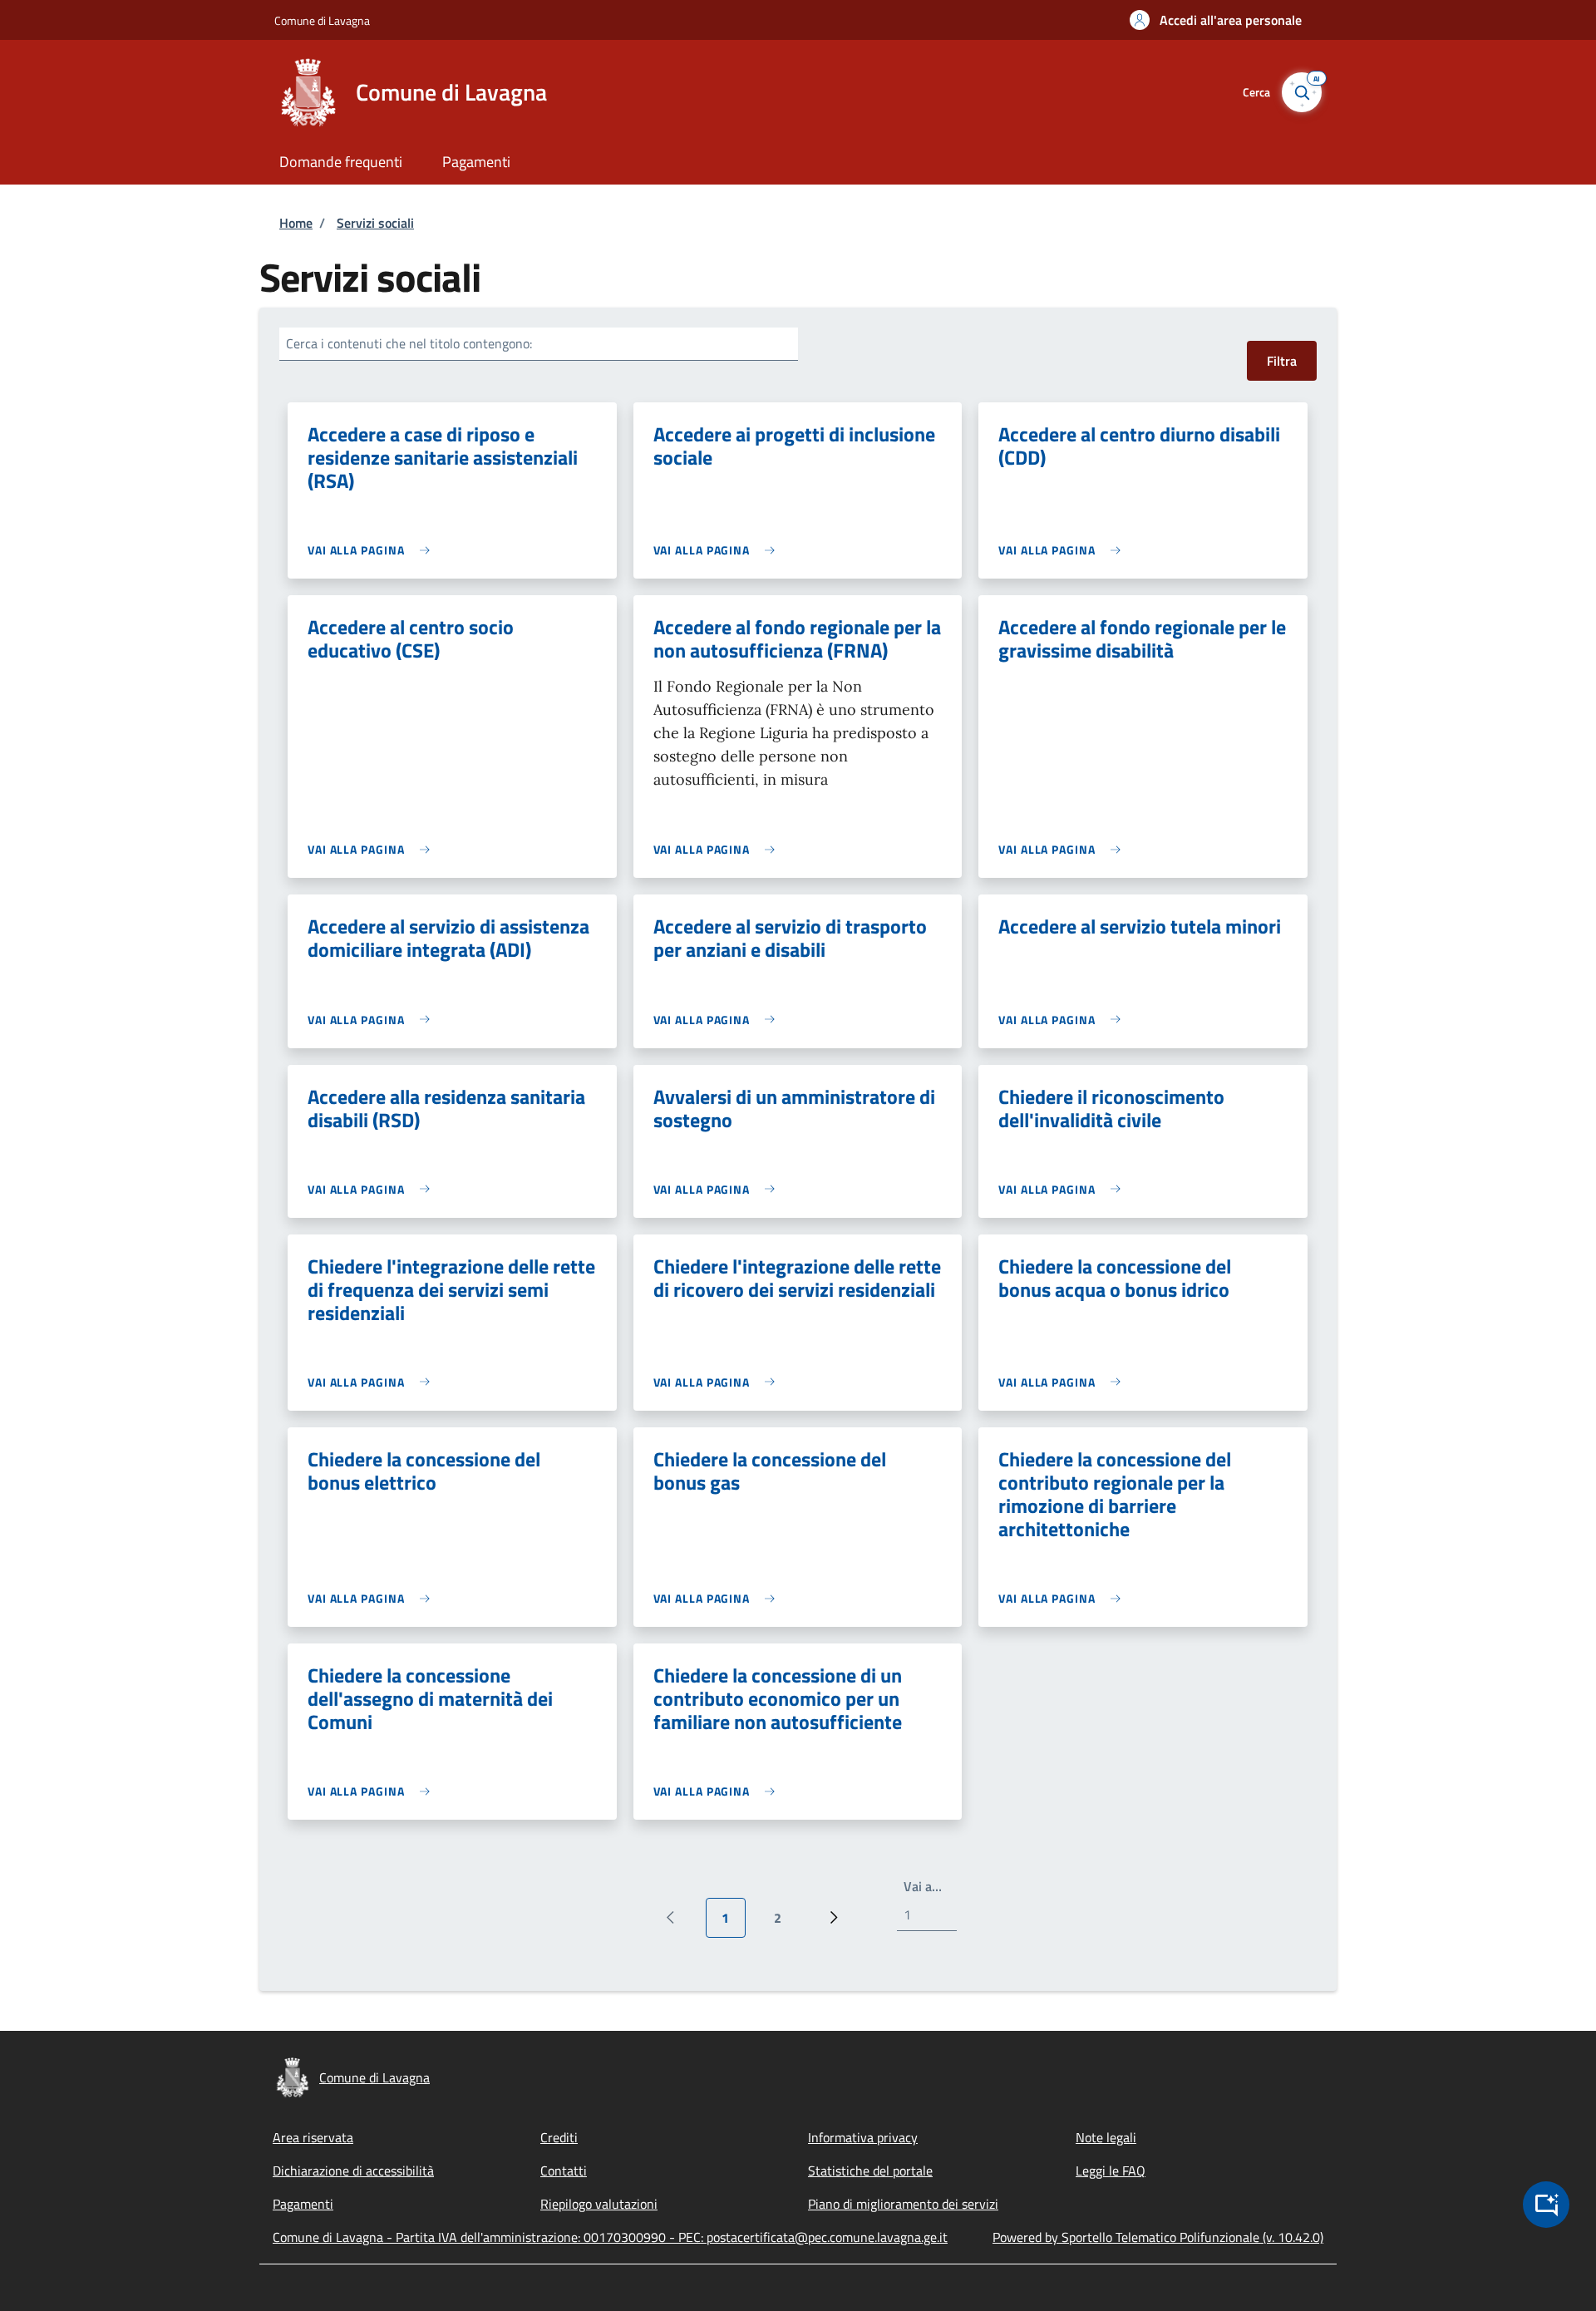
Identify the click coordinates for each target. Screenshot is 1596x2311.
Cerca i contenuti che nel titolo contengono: (409, 343)
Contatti (564, 2171)
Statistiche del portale (870, 2171)
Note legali (1106, 2137)
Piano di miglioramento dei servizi (903, 2204)
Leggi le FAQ (1111, 2171)
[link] (373, 550)
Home (296, 223)
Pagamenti (303, 2204)
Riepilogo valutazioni (599, 2204)
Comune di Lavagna (322, 20)
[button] (1216, 20)
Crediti (559, 2137)
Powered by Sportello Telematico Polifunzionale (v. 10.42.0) (1158, 2237)
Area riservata (313, 2137)
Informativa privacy (863, 2137)
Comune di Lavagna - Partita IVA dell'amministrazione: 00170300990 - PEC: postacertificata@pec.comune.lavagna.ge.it (610, 2237)
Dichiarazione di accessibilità (353, 2171)
